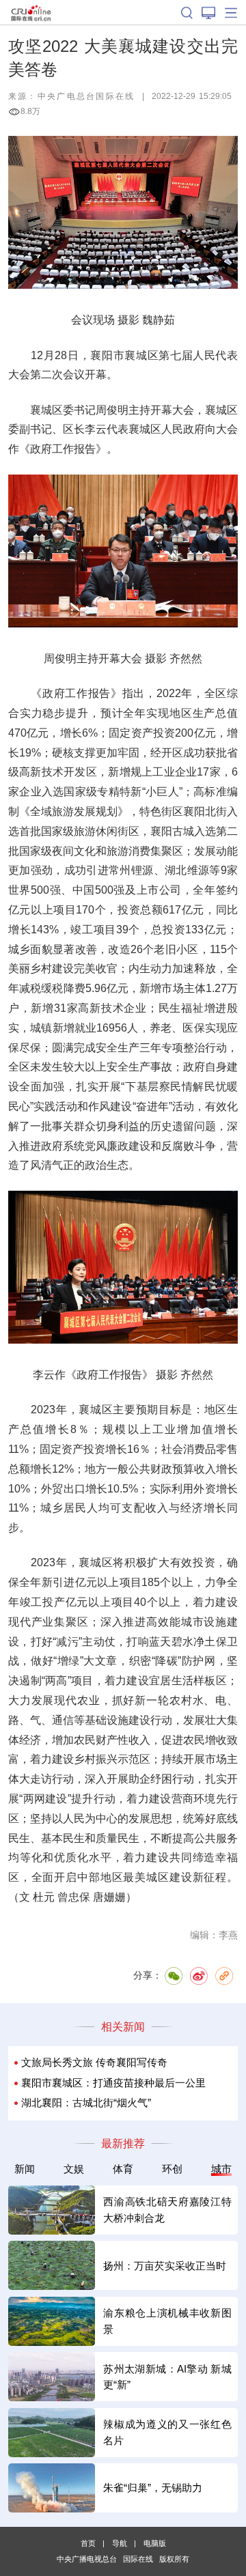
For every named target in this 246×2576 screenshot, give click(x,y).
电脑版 (155, 2543)
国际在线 (31, 12)
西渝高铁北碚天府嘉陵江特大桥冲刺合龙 (167, 2209)
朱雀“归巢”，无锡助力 (153, 2488)
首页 (88, 2543)
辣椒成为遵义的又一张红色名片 (167, 2432)
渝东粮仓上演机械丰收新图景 (167, 2321)
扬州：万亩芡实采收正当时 (165, 2266)
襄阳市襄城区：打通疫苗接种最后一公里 (113, 2083)
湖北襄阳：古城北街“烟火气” (86, 2103)
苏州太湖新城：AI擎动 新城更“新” (167, 2377)
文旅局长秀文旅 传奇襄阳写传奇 (94, 2063)
